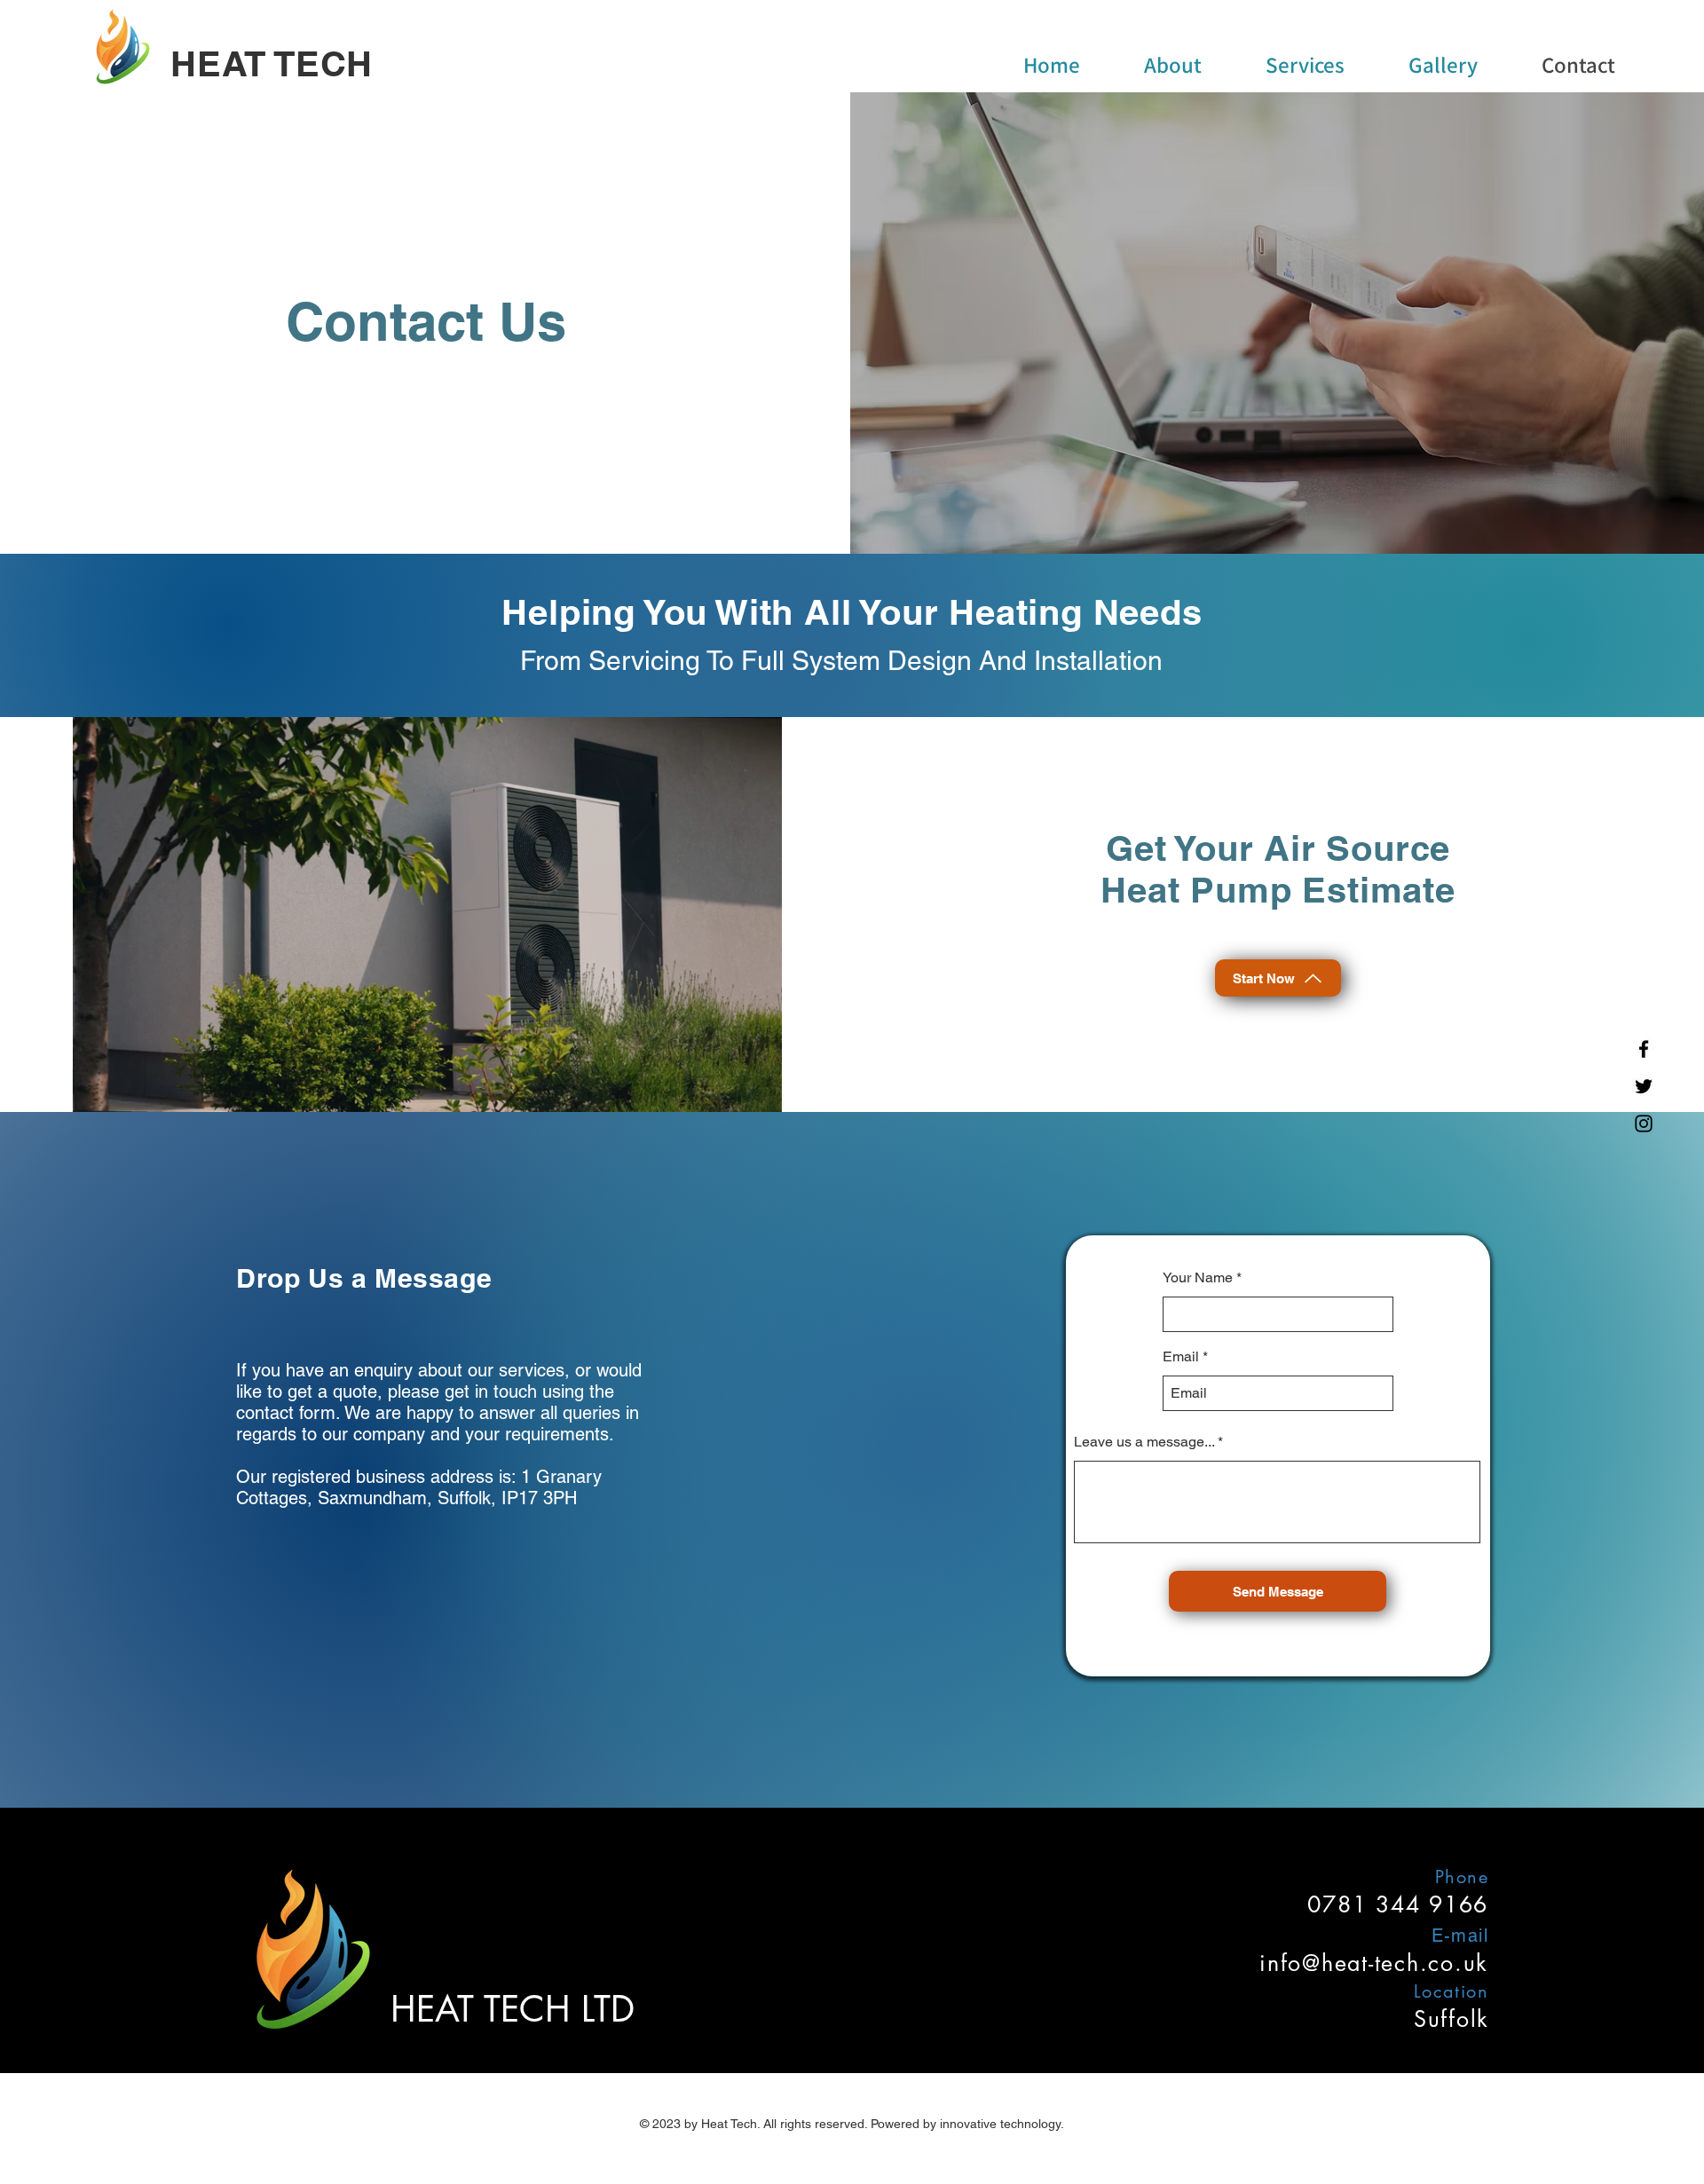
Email (1181, 1357)
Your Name (1198, 1278)
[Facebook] (1644, 1049)
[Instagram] (1644, 1124)
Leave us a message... (1144, 1442)
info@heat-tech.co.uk (1374, 1963)
